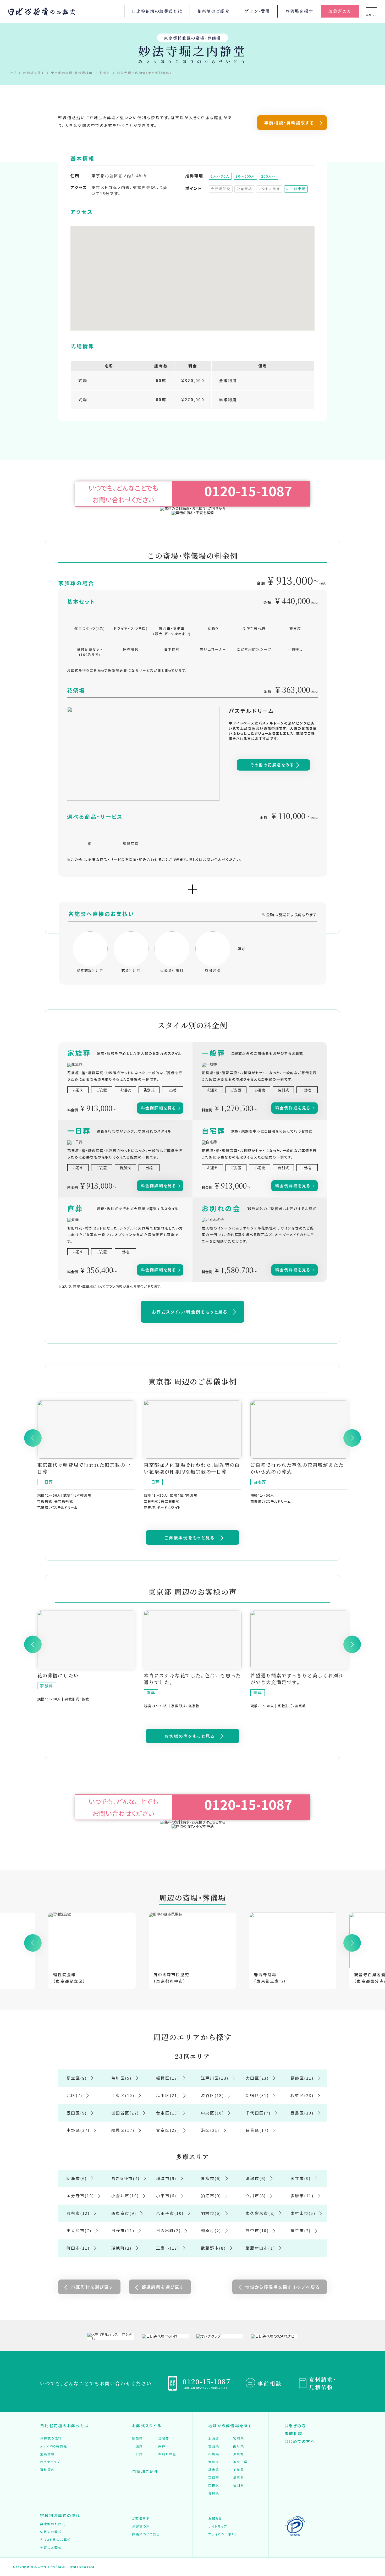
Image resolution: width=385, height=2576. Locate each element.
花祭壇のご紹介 (213, 11)
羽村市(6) (211, 2213)
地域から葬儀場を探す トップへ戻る (282, 2287)
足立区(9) (77, 2078)
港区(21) (210, 2130)
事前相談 (270, 2383)
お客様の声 (141, 2526)
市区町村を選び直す (92, 2287)
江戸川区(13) (215, 2078)
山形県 (238, 2446)
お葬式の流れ (51, 2438)
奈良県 (214, 2485)
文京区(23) (168, 2130)
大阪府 (214, 2462)
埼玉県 (238, 2477)
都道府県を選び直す (163, 2287)
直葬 (162, 2446)
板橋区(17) (168, 2078)
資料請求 (47, 2470)
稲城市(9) (166, 2178)
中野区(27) (78, 2130)
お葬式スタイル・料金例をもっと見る (190, 1312)
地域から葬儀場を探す (230, 2426)
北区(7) (74, 2095)
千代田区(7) (258, 2113)
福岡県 (238, 2485)
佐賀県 (214, 2493)
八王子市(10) (170, 2213)
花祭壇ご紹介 (145, 2471)
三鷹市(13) (168, 2248)
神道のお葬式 (51, 2547)
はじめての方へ (300, 2441)
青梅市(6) (211, 2178)
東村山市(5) (303, 2213)
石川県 (214, 2454)
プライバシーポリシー (225, 2534)
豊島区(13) (302, 2113)
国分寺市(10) (80, 2196)
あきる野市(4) (125, 2178)
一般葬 (137, 2446)
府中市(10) (257, 2230)
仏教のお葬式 (51, 2532)
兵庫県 (214, 2470)
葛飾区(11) (302, 2078)
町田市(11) (78, 2248)
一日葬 (137, 2454)
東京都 (238, 2454)
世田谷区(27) (125, 2113)
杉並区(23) (302, 2095)
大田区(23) (257, 2078)
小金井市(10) (125, 2196)
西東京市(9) (124, 2213)
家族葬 (137, 2438)
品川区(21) (168, 2095)
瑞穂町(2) (122, 2248)
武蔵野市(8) (213, 2248)
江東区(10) (123, 2095)
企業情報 (47, 2454)
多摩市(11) (302, 2196)
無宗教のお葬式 (53, 2524)
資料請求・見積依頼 (323, 2383)
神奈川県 (240, 2462)
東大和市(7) (79, 2230)
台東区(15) (168, 2113)
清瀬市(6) (256, 2178)
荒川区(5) (122, 2078)
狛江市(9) (211, 2196)
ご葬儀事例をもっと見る (189, 1537)
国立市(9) (301, 2178)
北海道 (214, 2438)
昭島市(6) (77, 2178)
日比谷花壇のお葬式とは (157, 11)
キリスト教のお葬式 (55, 2539)
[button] (192, 268)
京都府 (214, 2477)
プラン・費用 (257, 11)
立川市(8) (256, 2196)
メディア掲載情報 (53, 2446)
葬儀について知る (146, 2534)
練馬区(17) (123, 2130)
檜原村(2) (211, 2230)
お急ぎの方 (340, 11)
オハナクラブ (50, 2462)
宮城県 (238, 2438)
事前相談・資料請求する (289, 123)
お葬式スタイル (147, 2426)
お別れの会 (167, 2454)
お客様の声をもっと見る (189, 1736)
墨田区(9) (77, 2113)
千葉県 (238, 2470)
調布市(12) (78, 2213)
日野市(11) (123, 2230)
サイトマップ (218, 2526)
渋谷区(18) (212, 2095)
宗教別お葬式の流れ (60, 2515)
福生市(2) (301, 2230)
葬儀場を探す (299, 11)
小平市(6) (166, 2196)
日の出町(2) (168, 2230)
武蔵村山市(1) (260, 2248)
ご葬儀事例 (141, 2518)
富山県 (214, 2446)
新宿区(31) (257, 2095)
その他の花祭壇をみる (272, 765)
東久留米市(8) (260, 2213)
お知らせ (215, 2518)
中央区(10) (212, 2113)
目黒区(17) (257, 2130)
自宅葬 (164, 2438)
